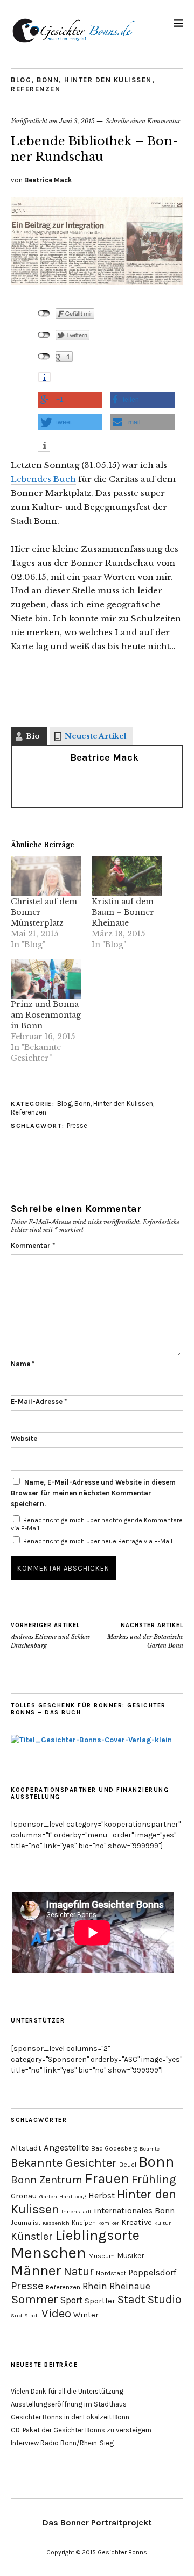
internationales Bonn (134, 2210)
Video (56, 2314)
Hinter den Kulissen (108, 80)
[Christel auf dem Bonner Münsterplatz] (46, 876)
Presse (77, 1126)
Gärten (48, 2197)
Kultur (162, 2223)
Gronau (24, 2196)
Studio (165, 2299)
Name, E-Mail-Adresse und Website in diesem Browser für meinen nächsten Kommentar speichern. (93, 1493)
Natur (79, 2272)
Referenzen (36, 89)
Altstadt (26, 2148)
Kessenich (56, 2223)
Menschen (48, 2253)
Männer (36, 2270)
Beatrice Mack (48, 180)
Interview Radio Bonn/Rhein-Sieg (62, 2443)
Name (23, 1364)
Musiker (130, 2255)
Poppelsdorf (152, 2272)
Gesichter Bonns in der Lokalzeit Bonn (70, 2417)
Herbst (102, 2195)
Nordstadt (111, 2273)
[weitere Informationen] (44, 446)
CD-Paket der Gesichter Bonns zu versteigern (81, 2430)
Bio (33, 736)
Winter (86, 2315)
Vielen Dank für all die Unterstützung (67, 2391)
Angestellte (66, 2148)
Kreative (137, 2222)
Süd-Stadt (25, 2315)
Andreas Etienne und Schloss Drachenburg (50, 1635)
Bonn (48, 80)
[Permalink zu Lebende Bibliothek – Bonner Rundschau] (97, 281)
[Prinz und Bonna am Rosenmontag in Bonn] (46, 978)
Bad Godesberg (114, 2148)
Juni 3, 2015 (77, 121)
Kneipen (84, 2223)
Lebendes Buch (43, 479)
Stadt (131, 2299)
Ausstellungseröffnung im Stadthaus (69, 2404)
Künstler (32, 2236)
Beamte (150, 2149)
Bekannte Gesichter (64, 2163)
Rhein (95, 2286)
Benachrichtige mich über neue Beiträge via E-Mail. (98, 1541)
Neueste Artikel (95, 736)
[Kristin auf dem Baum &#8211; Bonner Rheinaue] (127, 876)
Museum (102, 2256)
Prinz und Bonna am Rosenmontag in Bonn (46, 1015)
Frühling (154, 2179)
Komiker (109, 2223)
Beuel (128, 2165)
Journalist (26, 2223)
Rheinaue (130, 2286)
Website (24, 1439)
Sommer (34, 2299)
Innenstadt (77, 2212)
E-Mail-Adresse (39, 1401)
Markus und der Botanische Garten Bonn (145, 1635)
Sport (71, 2300)
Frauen (107, 2178)
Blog (21, 80)
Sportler (100, 2301)
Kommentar (33, 1246)
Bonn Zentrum (47, 2180)
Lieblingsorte (97, 2235)
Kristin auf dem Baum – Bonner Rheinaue (123, 912)
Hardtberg (73, 2197)
